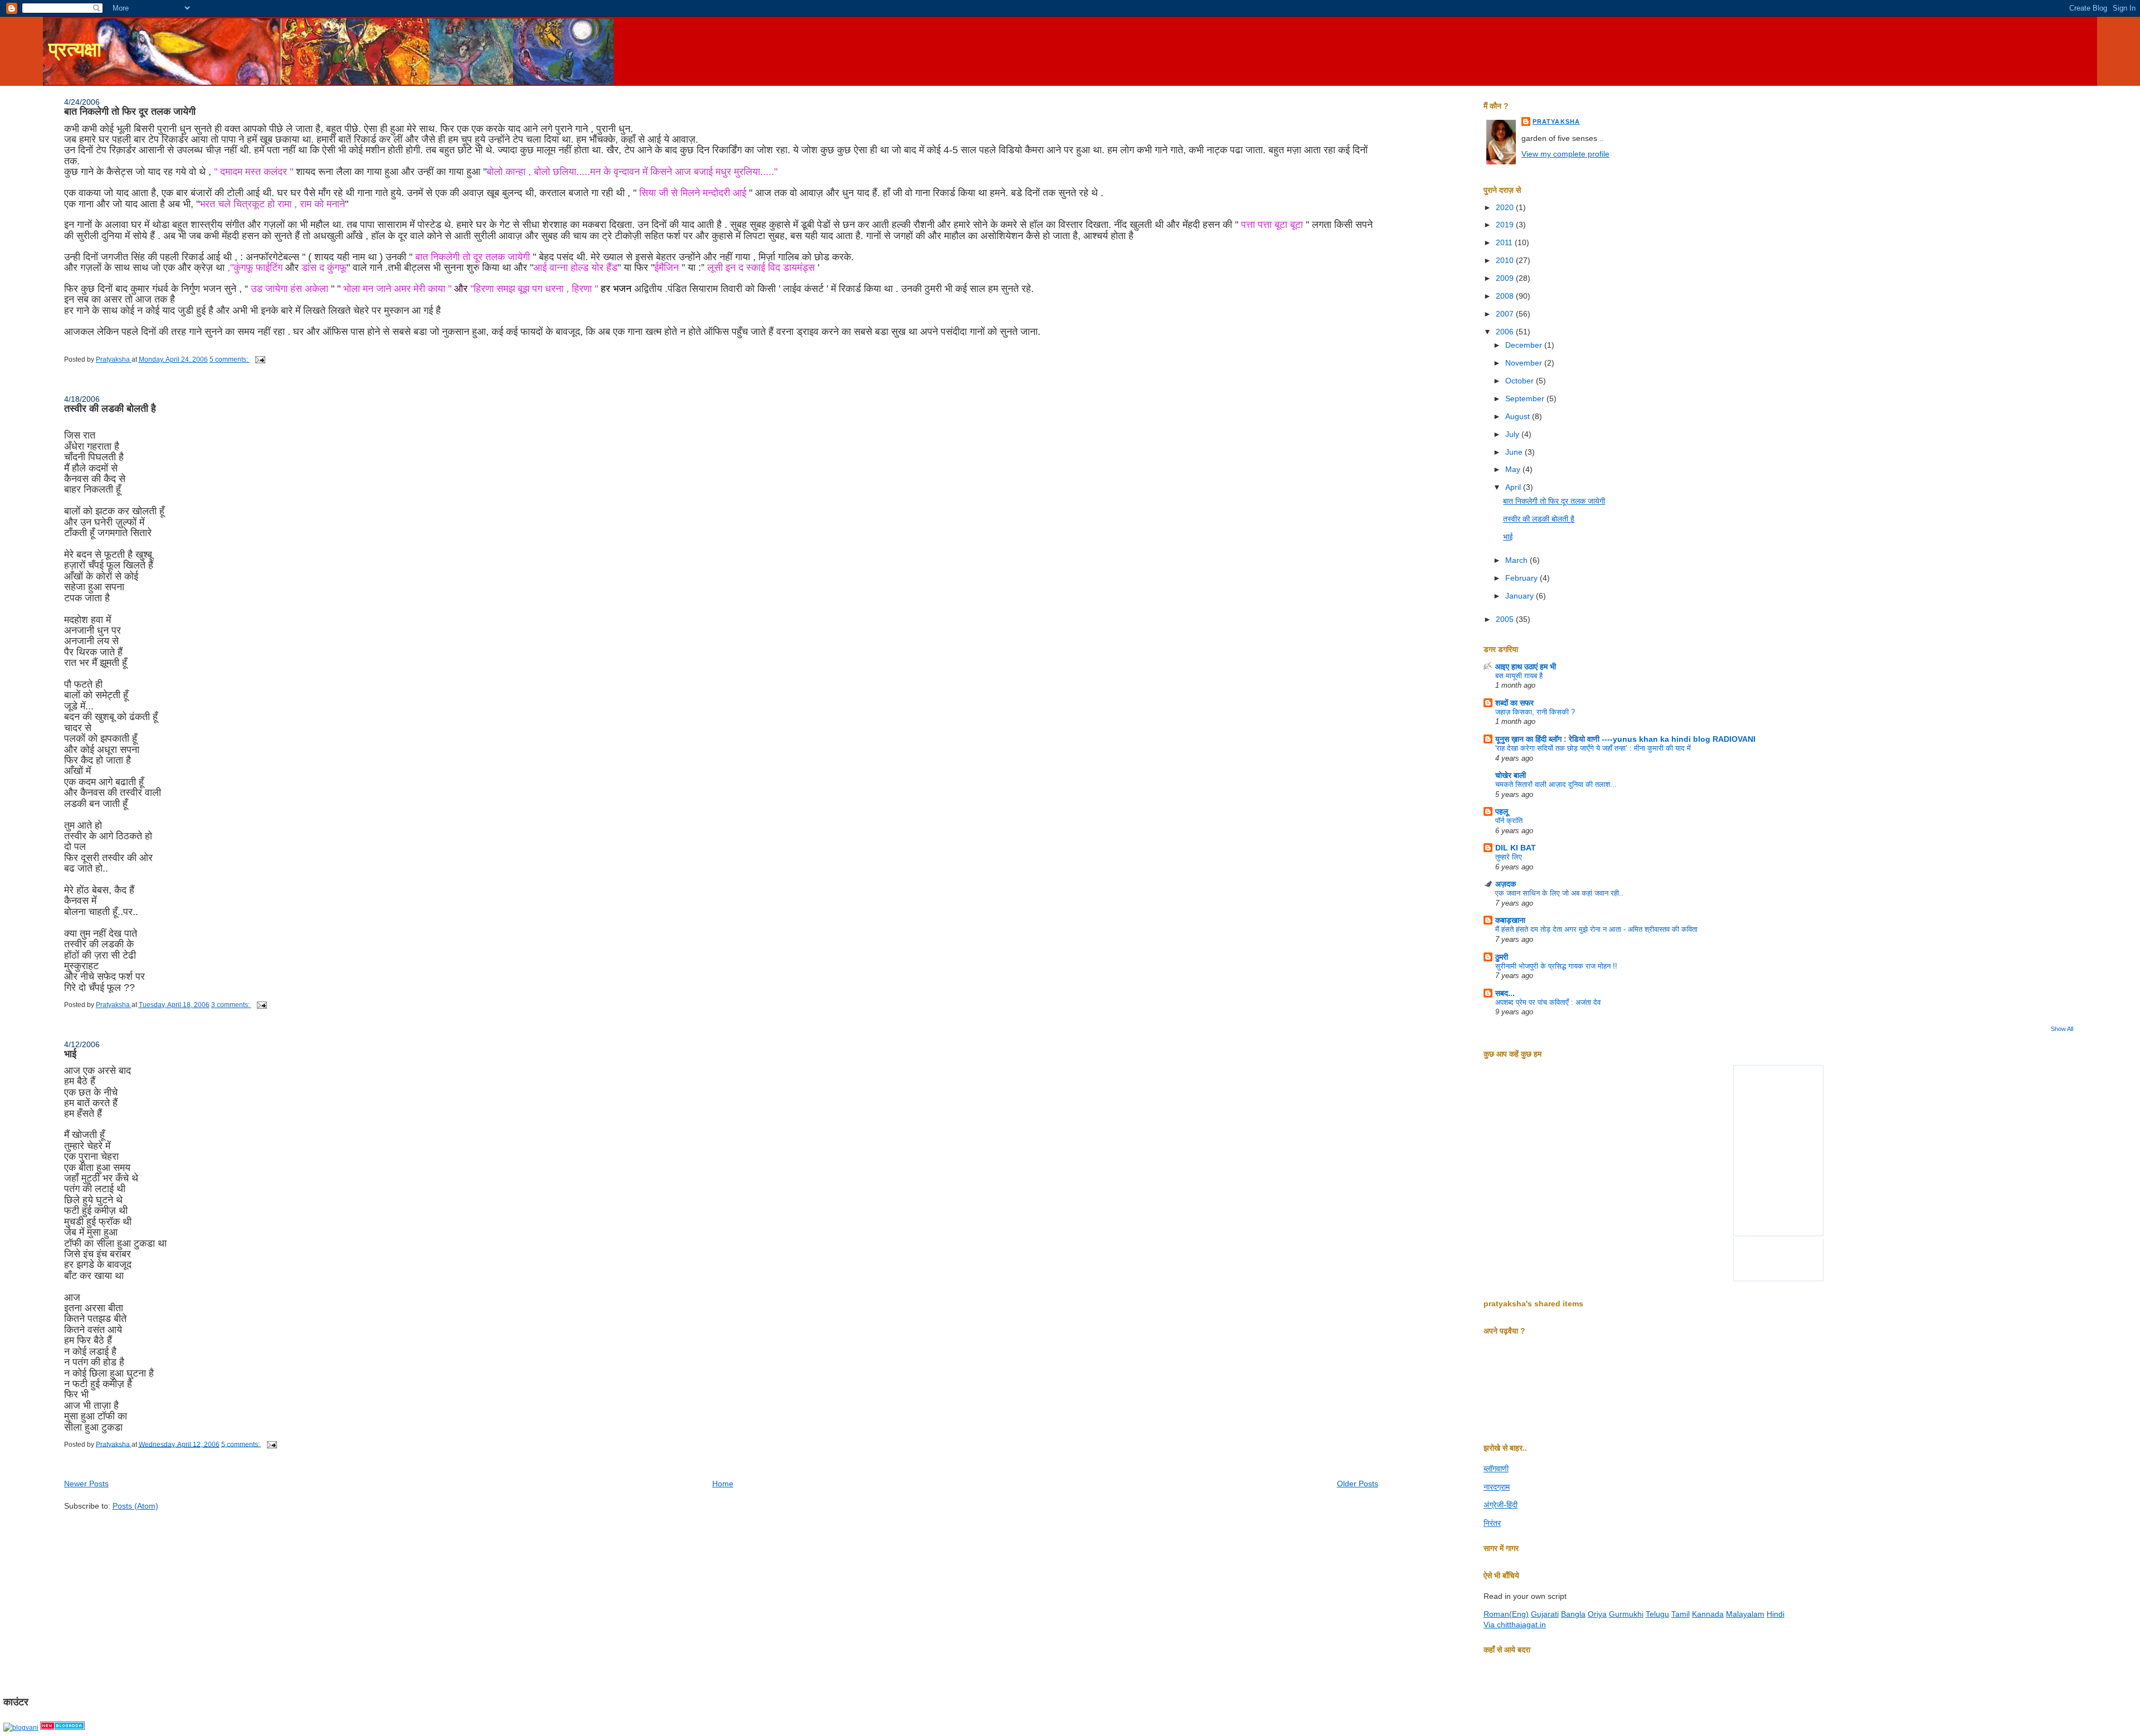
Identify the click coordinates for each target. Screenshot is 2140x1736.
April (1514, 487)
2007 (1506, 314)
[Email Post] (259, 359)
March (1518, 560)
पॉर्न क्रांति (1509, 821)
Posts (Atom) (135, 1506)
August (1519, 416)
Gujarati (1545, 1614)
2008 (1506, 296)
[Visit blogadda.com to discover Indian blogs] (62, 1728)
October (1521, 381)
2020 (1506, 207)
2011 (1505, 242)
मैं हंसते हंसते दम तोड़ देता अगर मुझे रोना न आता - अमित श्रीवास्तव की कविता (1596, 929)
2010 (1506, 260)
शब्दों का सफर (1514, 703)
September (1526, 398)
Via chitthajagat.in (1515, 1625)
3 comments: (231, 1005)
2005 (1506, 619)
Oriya (1597, 1614)
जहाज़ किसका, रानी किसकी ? (1535, 712)
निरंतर (1492, 1523)
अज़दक (1506, 884)
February (1523, 578)
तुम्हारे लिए (1509, 857)
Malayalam (1745, 1614)
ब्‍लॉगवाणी (1496, 1468)
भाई (70, 1054)
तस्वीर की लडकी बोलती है (110, 409)
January (1521, 596)
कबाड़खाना (1510, 920)
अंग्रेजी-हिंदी (1501, 1505)
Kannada (1708, 1614)
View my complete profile (1565, 154)
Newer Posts (86, 1484)
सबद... (1505, 993)
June (1515, 452)
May (1514, 469)
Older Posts (1358, 1484)
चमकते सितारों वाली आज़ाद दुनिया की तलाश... (1556, 784)
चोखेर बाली (1511, 775)
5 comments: (230, 359)
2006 (1506, 332)
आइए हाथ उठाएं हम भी (1526, 667)
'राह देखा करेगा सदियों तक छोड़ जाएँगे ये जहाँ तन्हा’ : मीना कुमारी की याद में (1593, 748)
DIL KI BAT (1516, 848)
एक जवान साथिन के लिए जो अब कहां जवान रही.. (1559, 893)
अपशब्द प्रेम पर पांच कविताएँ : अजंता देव (1548, 1002)
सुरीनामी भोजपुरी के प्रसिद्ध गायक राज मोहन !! (1556, 966)
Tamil (1681, 1614)
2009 (1506, 278)
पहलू (1502, 811)
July (1513, 434)
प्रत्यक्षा (75, 50)
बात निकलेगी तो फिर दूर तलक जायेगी (130, 111)
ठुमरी (1502, 957)
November (1525, 363)
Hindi (1776, 1614)
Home (723, 1484)
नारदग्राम (1497, 1487)
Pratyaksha (1556, 121)
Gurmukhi (1626, 1614)
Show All (2062, 1029)
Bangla (1573, 1614)
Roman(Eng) (1506, 1614)
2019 (1506, 225)
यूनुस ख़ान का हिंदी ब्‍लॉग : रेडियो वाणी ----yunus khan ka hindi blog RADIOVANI (1625, 739)
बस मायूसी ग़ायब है (1519, 676)
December (1525, 345)
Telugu (1657, 1614)
